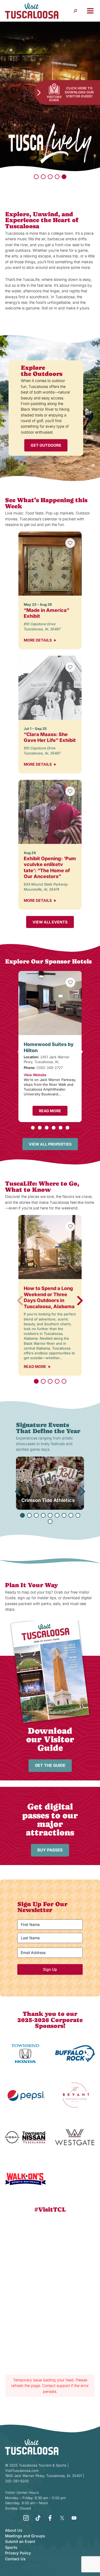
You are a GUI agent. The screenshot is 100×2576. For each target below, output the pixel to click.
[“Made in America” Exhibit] (50, 564)
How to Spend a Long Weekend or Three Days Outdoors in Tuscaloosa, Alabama (49, 1297)
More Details (38, 640)
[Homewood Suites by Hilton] (50, 1003)
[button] (36, 177)
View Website (35, 1075)
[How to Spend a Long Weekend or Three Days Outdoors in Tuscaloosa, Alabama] (50, 1247)
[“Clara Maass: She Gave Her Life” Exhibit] (50, 688)
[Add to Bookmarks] (70, 543)
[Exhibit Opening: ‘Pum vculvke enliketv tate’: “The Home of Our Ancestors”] (50, 812)
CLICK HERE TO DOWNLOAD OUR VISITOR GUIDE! (79, 92)
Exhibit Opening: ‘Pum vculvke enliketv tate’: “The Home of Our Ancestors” (50, 868)
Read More (50, 1111)
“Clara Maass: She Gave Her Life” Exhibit (50, 737)
